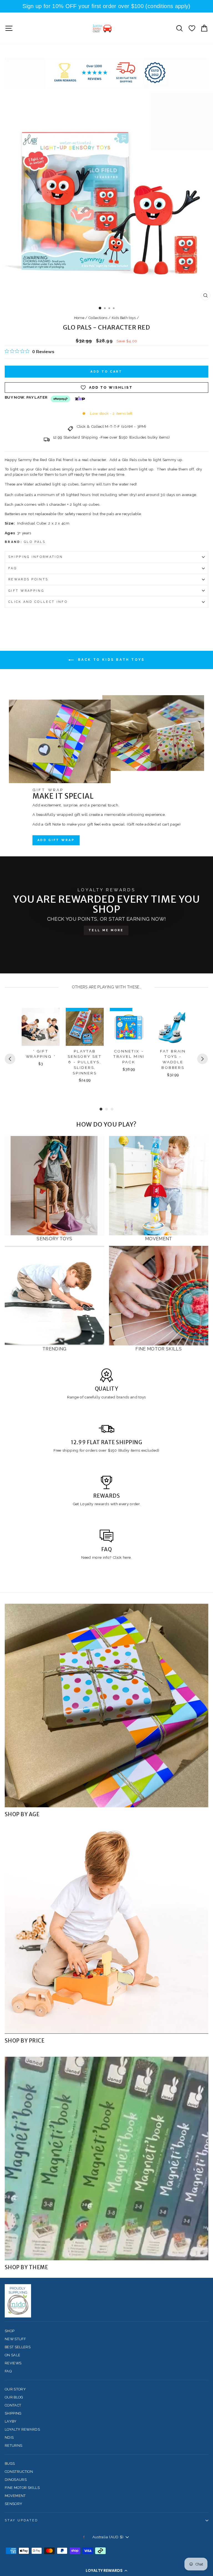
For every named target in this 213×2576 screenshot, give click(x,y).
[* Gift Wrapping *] (41, 1027)
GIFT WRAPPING (26, 591)
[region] (106, 6)
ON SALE (12, 2355)
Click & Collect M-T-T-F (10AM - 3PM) (111, 426)
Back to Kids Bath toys (110, 660)
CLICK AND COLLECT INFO (38, 602)
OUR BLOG (14, 2397)
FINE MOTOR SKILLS (22, 2488)
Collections (98, 318)
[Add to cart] (52, 1017)
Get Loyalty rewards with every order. (107, 1504)
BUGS (10, 2464)
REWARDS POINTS (28, 579)
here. (127, 1557)
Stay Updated (21, 2520)
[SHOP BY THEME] (106, 2159)
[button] (106, 2570)
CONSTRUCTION (19, 2472)
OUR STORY (15, 2389)
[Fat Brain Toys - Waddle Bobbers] (173, 1027)
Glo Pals (35, 542)
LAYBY (11, 2421)
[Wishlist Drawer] (192, 28)
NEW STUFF (15, 2339)
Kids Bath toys (124, 318)
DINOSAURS (16, 2480)
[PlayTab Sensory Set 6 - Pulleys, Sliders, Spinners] (85, 1027)
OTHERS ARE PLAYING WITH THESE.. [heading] (107, 987)
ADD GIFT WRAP (56, 840)
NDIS (9, 2437)
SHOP (10, 2331)
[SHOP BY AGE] (106, 1705)
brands (123, 1397)
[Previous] (10, 1059)
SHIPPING (13, 2413)
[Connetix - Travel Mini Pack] (129, 1027)
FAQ (13, 568)
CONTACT (13, 2405)
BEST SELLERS (18, 2347)
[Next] (202, 1059)
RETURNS (13, 2445)
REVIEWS (13, 2363)
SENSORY (13, 2504)
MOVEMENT (15, 2496)
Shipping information (36, 557)
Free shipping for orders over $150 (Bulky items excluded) (106, 1450)
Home (79, 318)
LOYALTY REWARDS (22, 2429)
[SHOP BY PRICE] (106, 1932)
